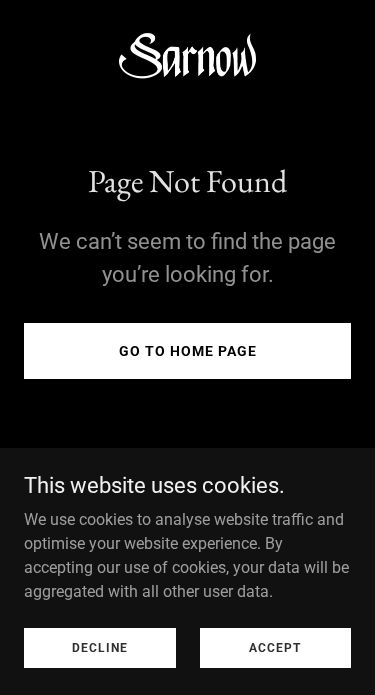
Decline (100, 647)
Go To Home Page (188, 351)
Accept (275, 647)
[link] (187, 60)
